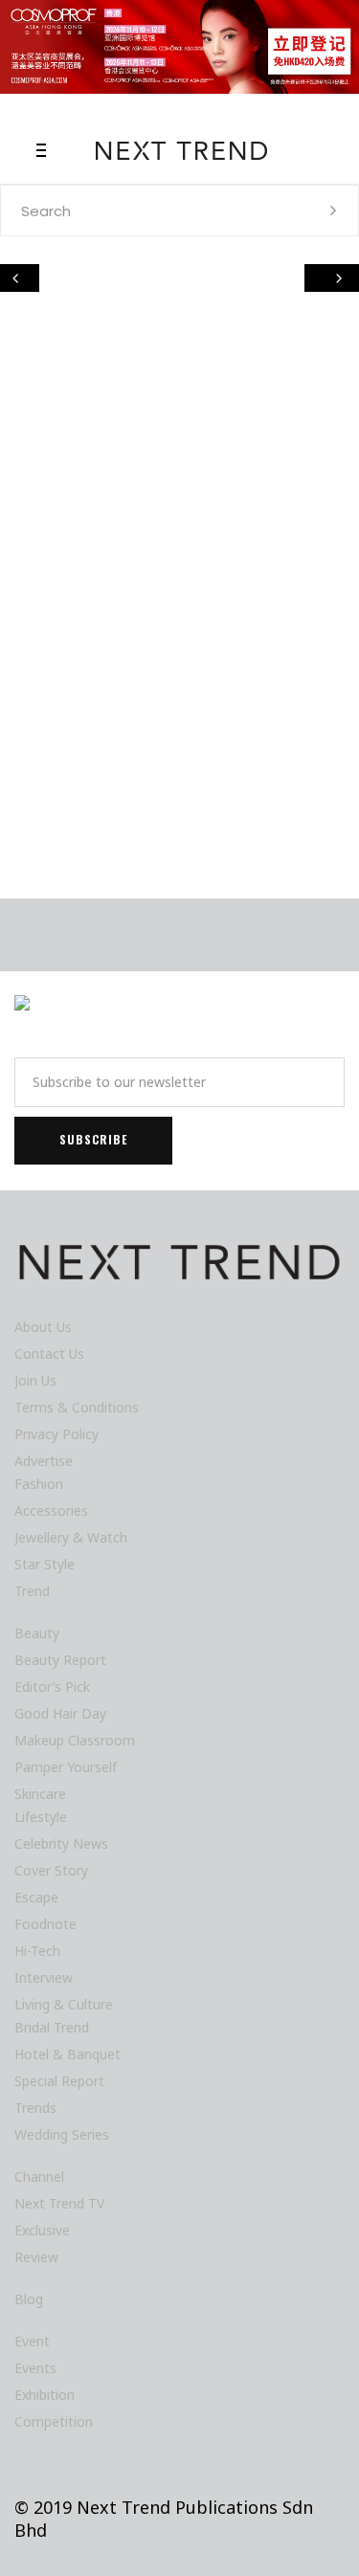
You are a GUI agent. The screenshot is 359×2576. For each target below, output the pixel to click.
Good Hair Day (60, 1713)
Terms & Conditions (77, 1407)
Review (36, 2257)
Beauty (37, 1633)
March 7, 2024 (74, 797)
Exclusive (42, 2230)
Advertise (44, 1461)
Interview (44, 1977)
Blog (29, 2299)
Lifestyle (110, 553)
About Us (43, 1327)
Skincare (40, 1794)
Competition (54, 2421)
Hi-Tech (59, 553)
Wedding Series (62, 2134)
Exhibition (45, 2395)
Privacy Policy (56, 1434)
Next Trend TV (59, 2203)
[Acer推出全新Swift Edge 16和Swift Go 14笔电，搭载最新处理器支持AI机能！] (180, 446)
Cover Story (51, 1870)
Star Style (45, 1564)
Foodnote (45, 1924)
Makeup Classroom (75, 1740)
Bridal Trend (52, 2027)
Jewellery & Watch (71, 1537)
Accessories (51, 1510)
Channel (39, 2176)
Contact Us (49, 1354)
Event (32, 2341)
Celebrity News (61, 1843)
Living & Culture (64, 2004)
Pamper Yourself (66, 1767)
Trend (32, 1591)
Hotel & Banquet (67, 2054)
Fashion (39, 1484)
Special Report (59, 2081)
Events (35, 2368)
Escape (36, 1897)
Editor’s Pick (52, 1687)
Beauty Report (60, 1660)
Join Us (35, 1380)
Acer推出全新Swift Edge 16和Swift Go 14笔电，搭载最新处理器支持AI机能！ (179, 639)
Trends (35, 2108)
